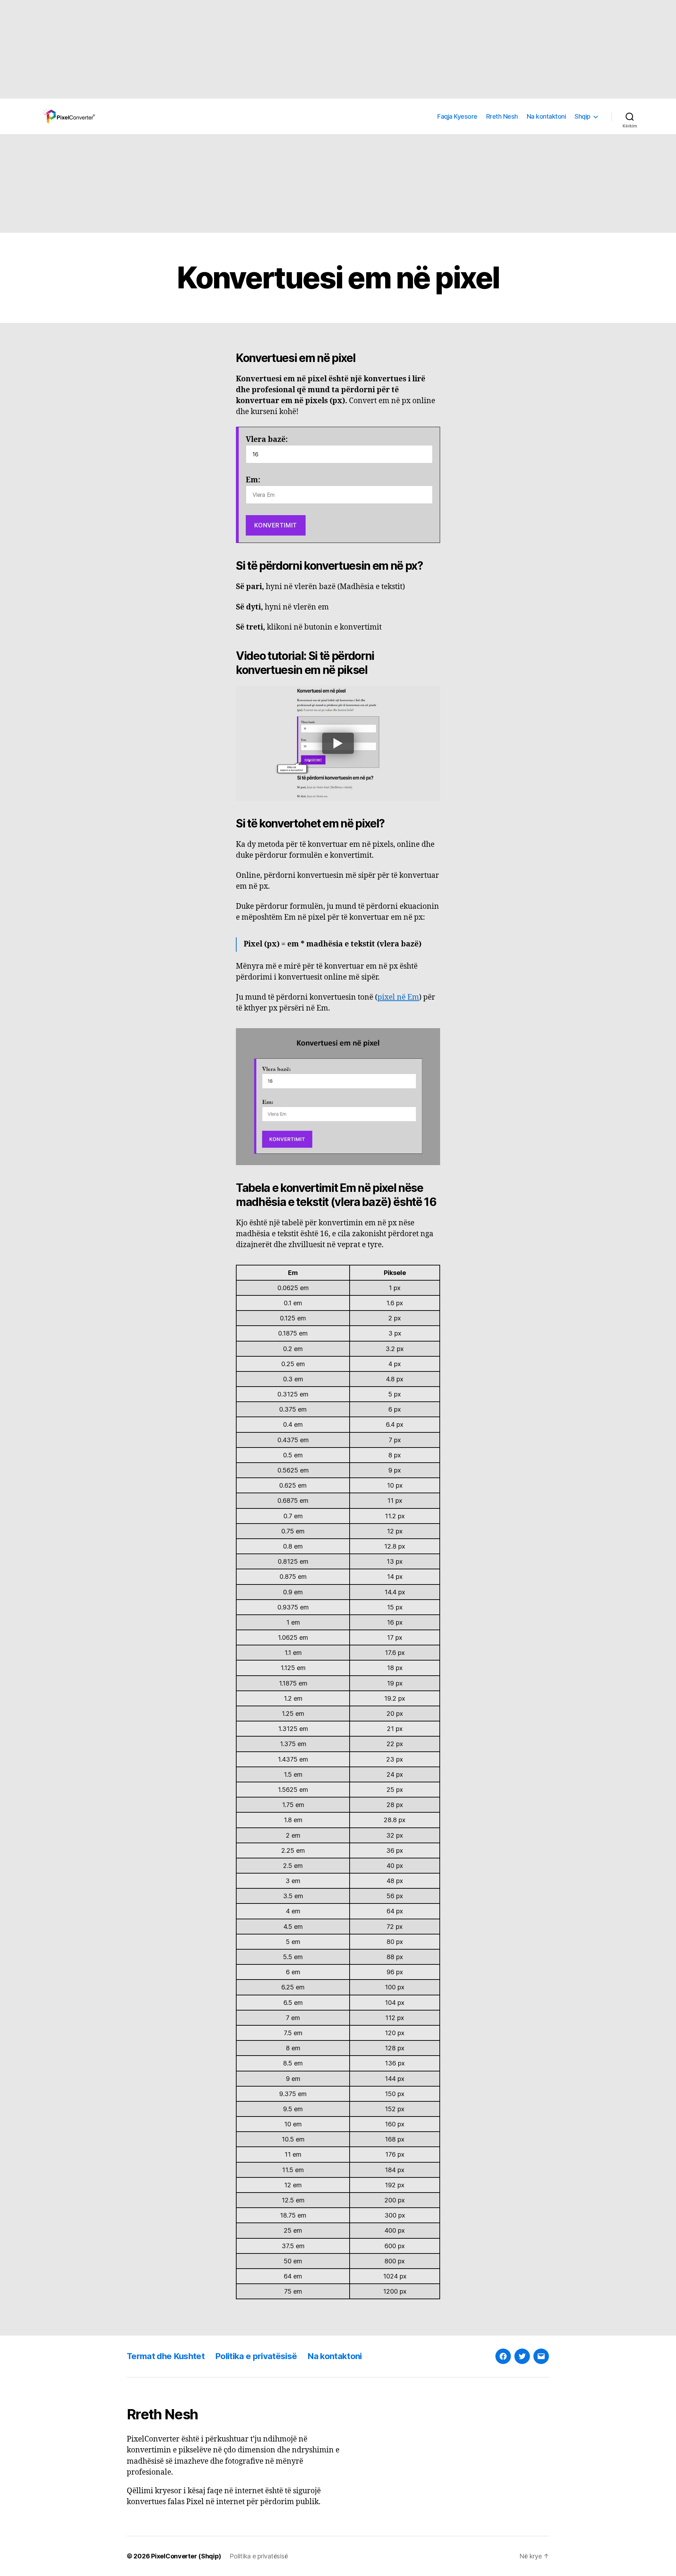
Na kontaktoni (546, 116)
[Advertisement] (211, 49)
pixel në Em (398, 997)
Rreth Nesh (502, 116)
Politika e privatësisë (256, 2356)
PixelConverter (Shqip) (186, 2556)
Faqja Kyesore (457, 116)
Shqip (583, 116)
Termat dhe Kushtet (166, 2356)
